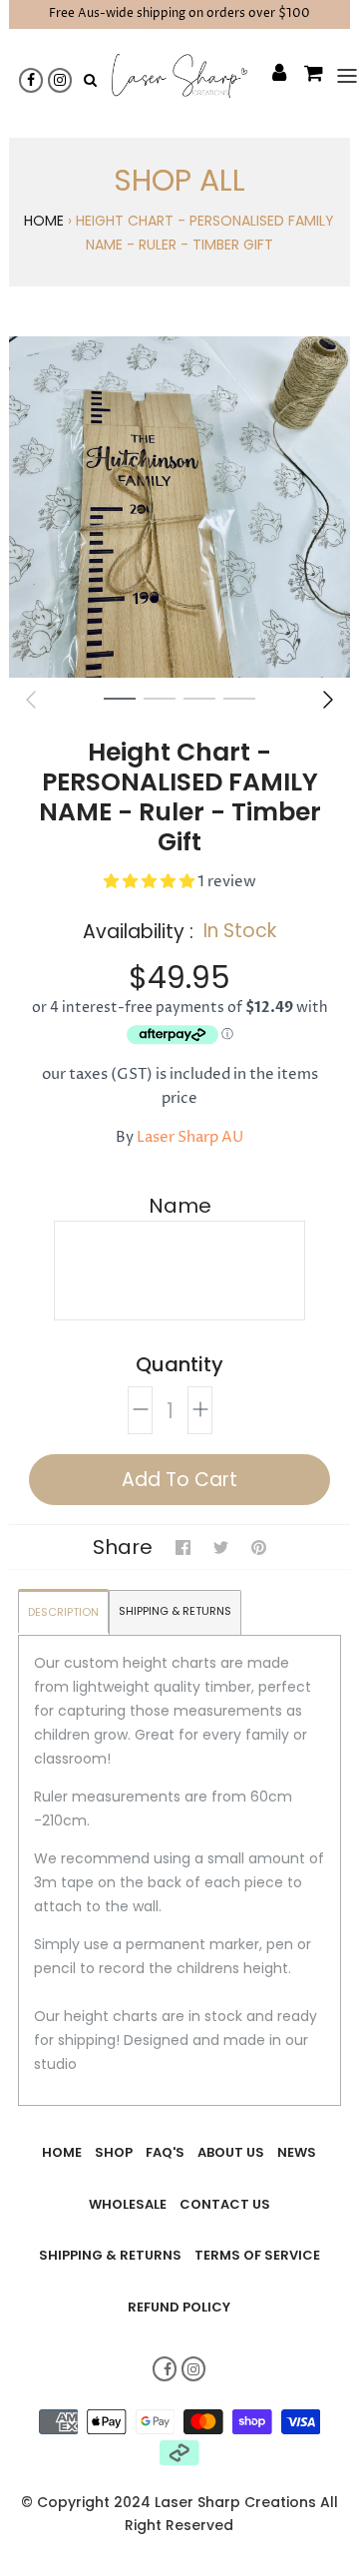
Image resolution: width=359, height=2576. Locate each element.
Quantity (179, 1364)
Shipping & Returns (175, 1611)
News (297, 2152)
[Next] (328, 700)
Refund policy (179, 2307)
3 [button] (199, 698)
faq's (165, 2152)
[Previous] (31, 700)
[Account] (269, 76)
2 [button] (160, 698)
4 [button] (239, 698)
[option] (179, 507)
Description (63, 1612)
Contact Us (225, 2204)
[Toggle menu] (338, 76)
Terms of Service (257, 2255)
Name (180, 1206)
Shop (114, 2152)
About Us (231, 2152)
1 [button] (120, 698)
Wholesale (128, 2204)
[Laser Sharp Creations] (179, 76)
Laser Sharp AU (190, 1137)
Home (44, 221)
